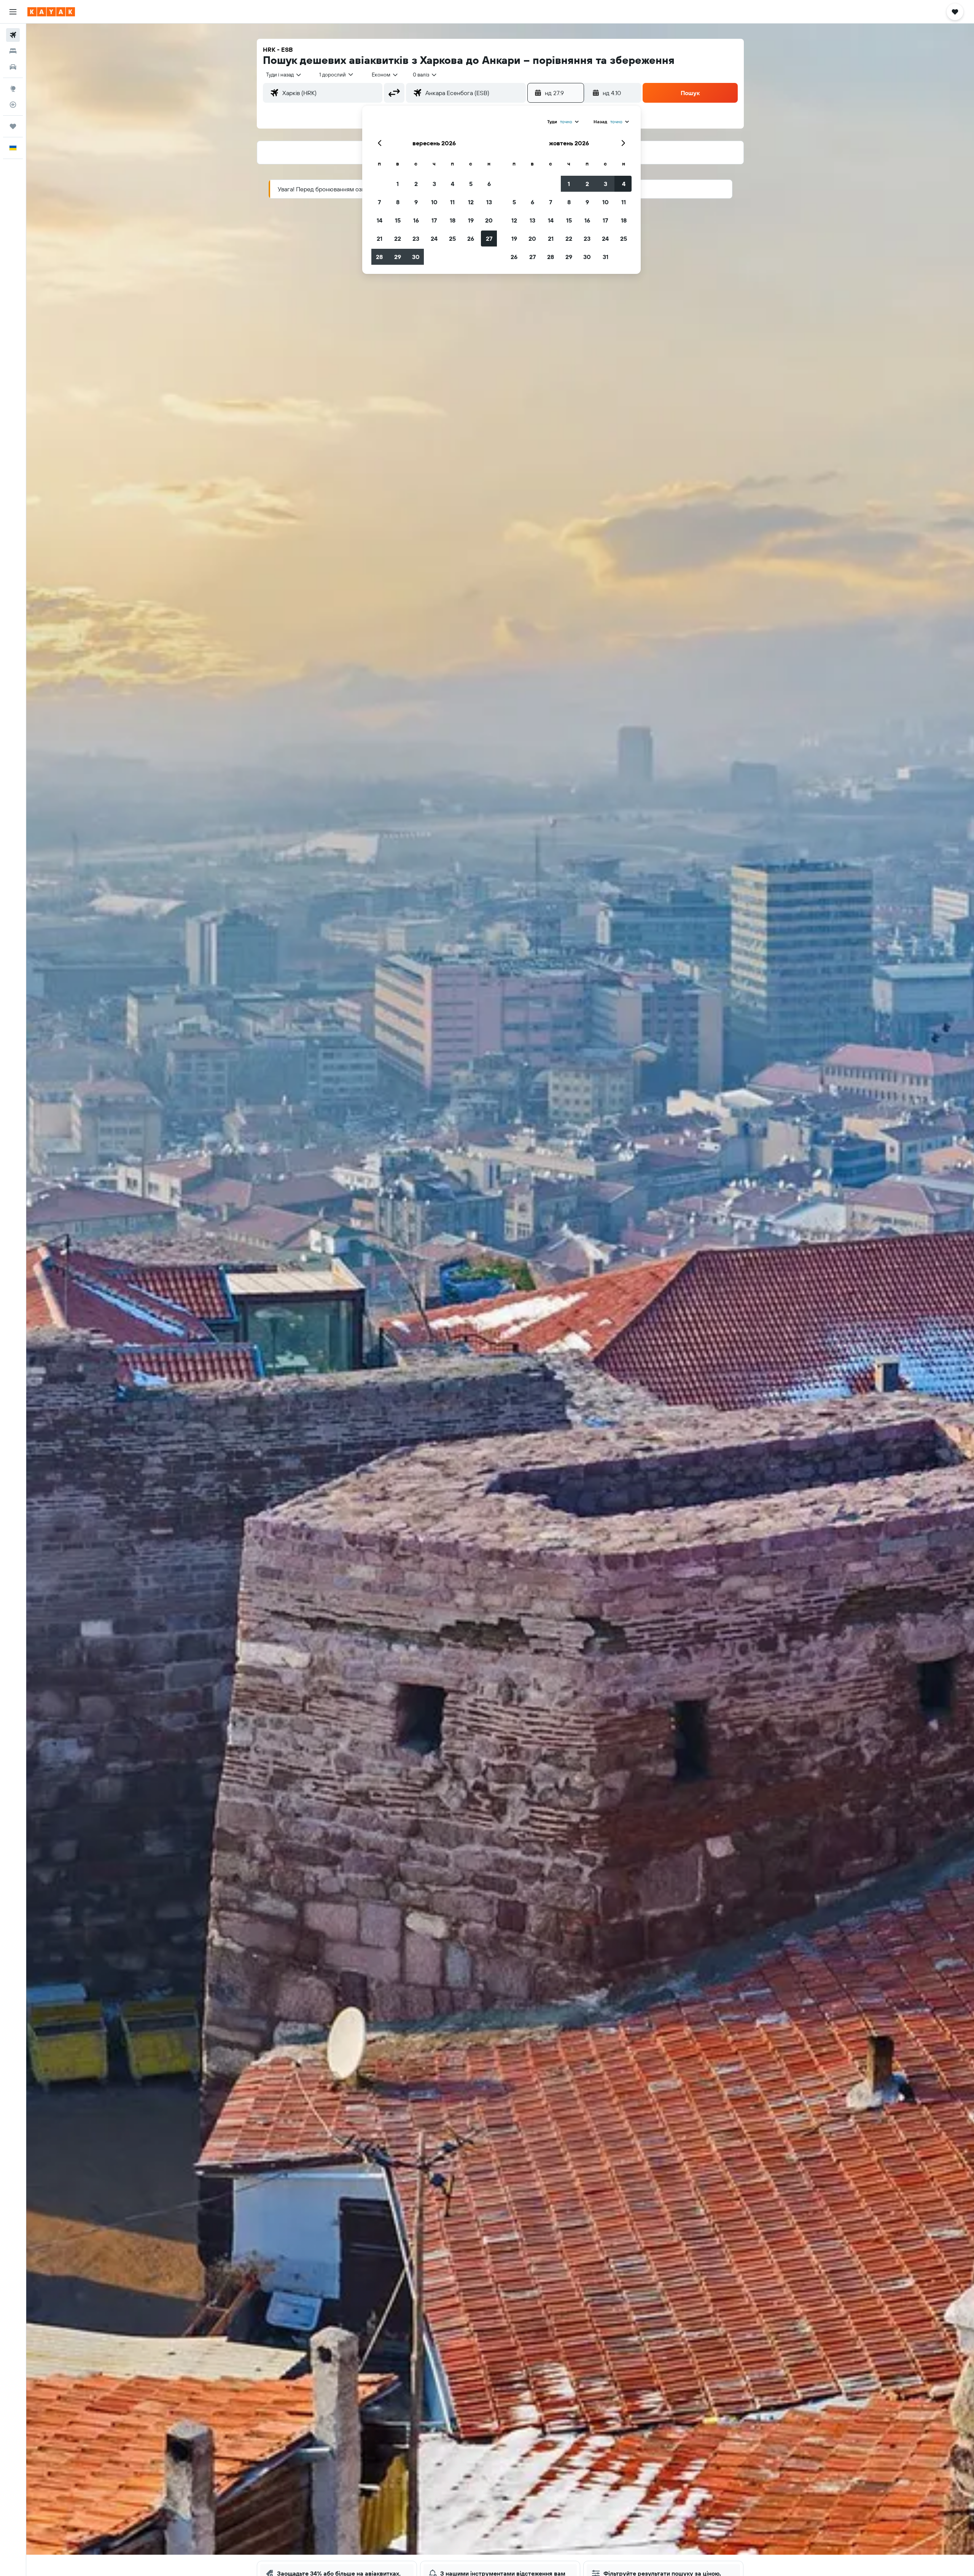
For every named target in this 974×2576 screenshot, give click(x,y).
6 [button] (489, 184)
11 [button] (452, 202)
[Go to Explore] (13, 89)
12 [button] (471, 202)
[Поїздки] (13, 126)
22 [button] (398, 239)
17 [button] (434, 220)
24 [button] (434, 239)
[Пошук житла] (13, 51)
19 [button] (471, 220)
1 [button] (398, 184)
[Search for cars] (13, 67)
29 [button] (398, 257)
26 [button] (471, 239)
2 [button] (416, 184)
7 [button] (379, 202)
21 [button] (380, 239)
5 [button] (471, 184)
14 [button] (380, 220)
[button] (13, 12)
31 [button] (606, 257)
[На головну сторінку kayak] (51, 12)
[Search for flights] (13, 35)
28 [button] (379, 257)
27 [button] (489, 239)
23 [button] (416, 239)
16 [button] (416, 220)
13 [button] (489, 202)
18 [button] (453, 220)
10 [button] (434, 202)
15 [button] (398, 220)
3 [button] (434, 184)
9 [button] (416, 202)
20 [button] (489, 220)
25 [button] (452, 239)
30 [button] (416, 257)
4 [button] (453, 184)
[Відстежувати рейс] (13, 105)
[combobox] (284, 75)
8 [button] (398, 202)
